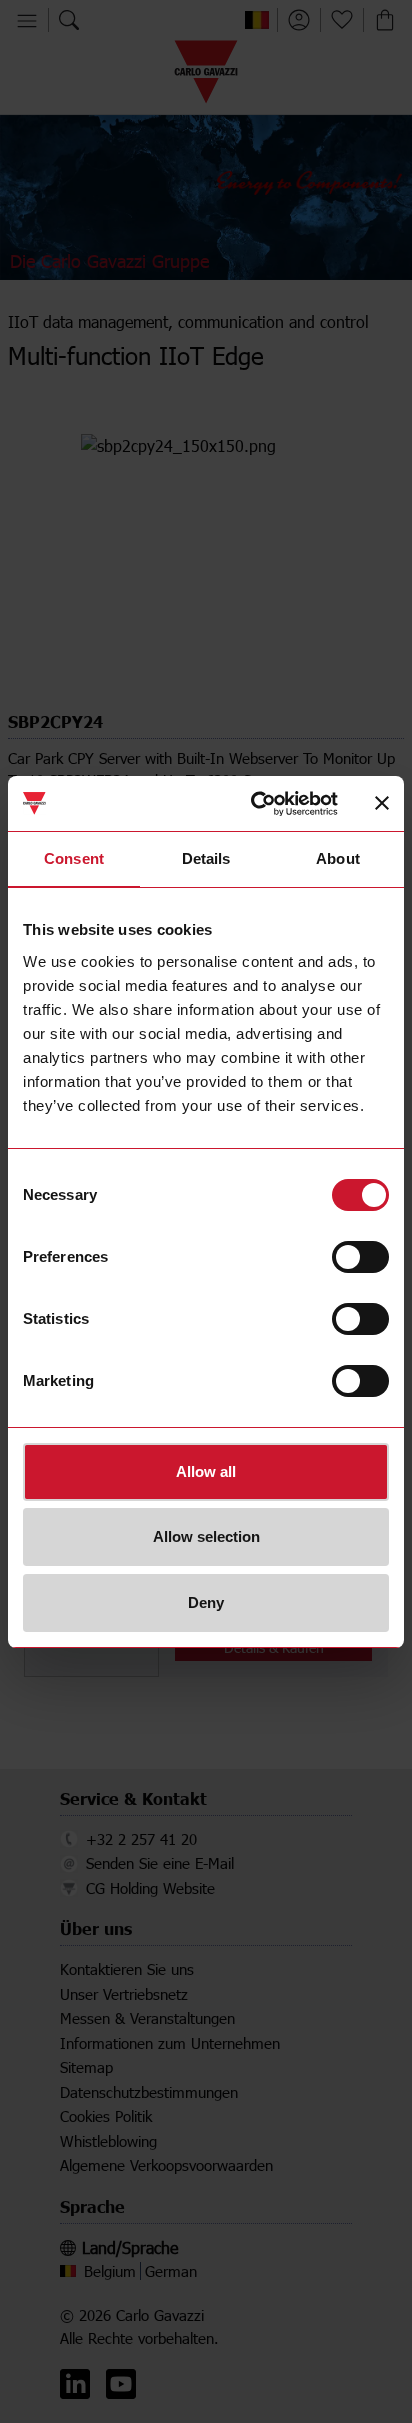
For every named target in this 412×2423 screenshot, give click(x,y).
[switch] (360, 1257)
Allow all (206, 1471)
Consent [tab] (74, 858)
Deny (206, 1602)
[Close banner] (382, 803)
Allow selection (206, 1536)
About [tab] (338, 858)
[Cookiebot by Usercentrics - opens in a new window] (255, 804)
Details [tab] (206, 858)
